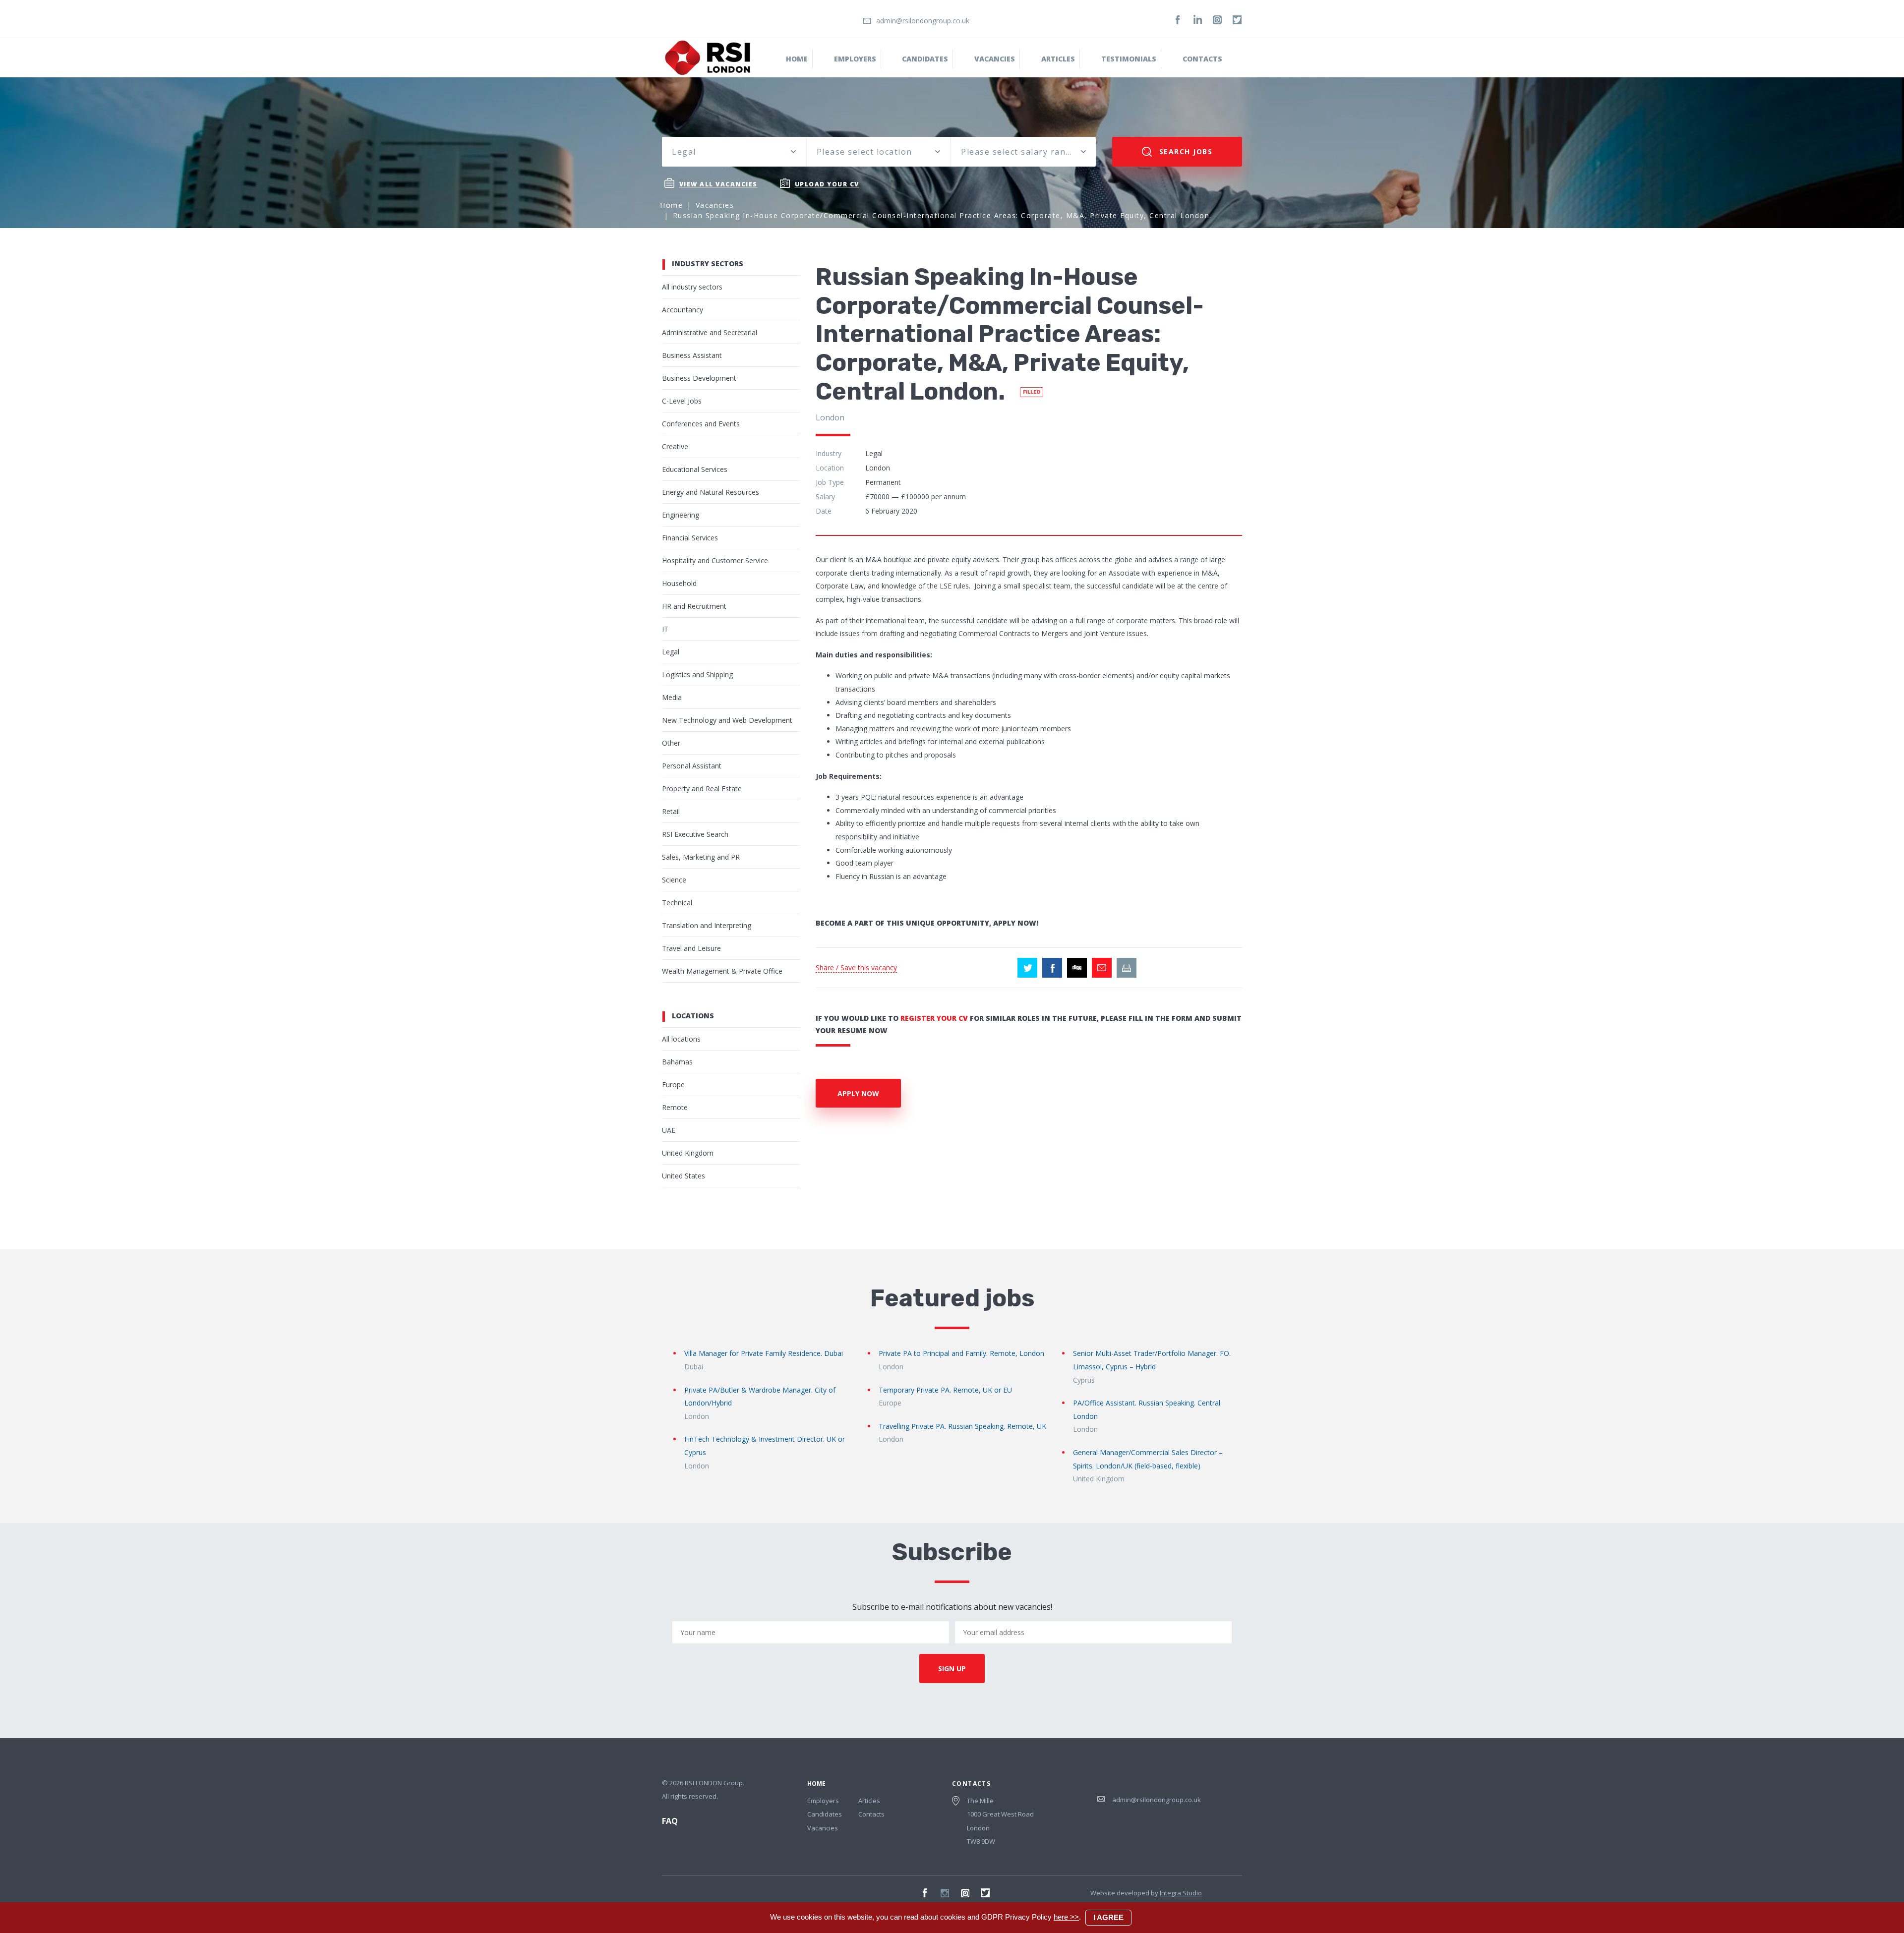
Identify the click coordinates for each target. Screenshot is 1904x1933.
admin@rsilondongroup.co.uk (923, 21)
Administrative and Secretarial (710, 332)
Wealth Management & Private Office (722, 971)
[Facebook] (1178, 20)
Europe (673, 1084)
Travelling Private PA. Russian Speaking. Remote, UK (962, 1426)
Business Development (699, 378)
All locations (681, 1039)
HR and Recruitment (694, 606)
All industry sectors (692, 287)
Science (674, 880)
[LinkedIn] (1197, 20)
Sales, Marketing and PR (701, 857)
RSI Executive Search (695, 834)
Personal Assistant (692, 766)
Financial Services (690, 538)
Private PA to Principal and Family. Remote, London (961, 1353)
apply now (858, 1093)
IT (665, 629)
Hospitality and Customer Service (715, 560)
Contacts (1202, 59)
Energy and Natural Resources (711, 492)
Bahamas (677, 1062)
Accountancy (683, 310)
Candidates (925, 59)
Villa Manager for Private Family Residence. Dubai (764, 1353)
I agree (1108, 1917)
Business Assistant (692, 355)
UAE (669, 1130)
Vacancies (995, 59)
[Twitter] (1237, 20)
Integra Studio (1181, 1893)
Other (671, 743)
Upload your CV (827, 184)
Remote (675, 1107)
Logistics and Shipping (697, 674)
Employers (855, 59)
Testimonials (1129, 59)
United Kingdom (688, 1153)
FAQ (670, 1821)
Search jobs (1184, 151)
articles (1058, 59)
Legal (671, 652)
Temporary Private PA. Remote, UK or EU (945, 1390)
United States (684, 1176)
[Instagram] (1217, 20)
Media (672, 697)
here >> (1066, 1917)
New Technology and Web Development (727, 720)
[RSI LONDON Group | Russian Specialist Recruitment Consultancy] (708, 57)
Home (797, 59)
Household (679, 583)
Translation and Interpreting (707, 925)
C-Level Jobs (682, 401)
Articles (869, 1801)
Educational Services (695, 469)
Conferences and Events (701, 424)
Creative (675, 446)
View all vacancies (718, 184)
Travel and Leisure (691, 948)
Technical (677, 903)
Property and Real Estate (702, 789)
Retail (671, 811)
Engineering (681, 515)
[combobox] (734, 152)
